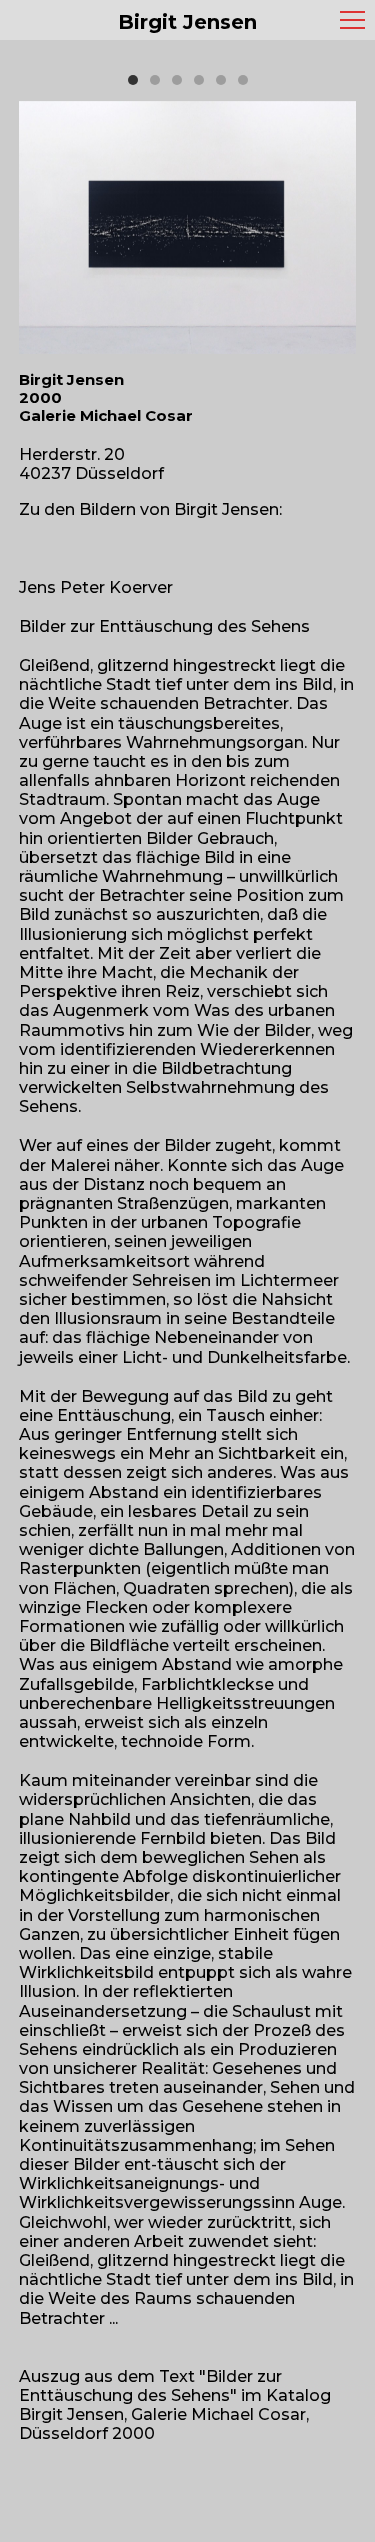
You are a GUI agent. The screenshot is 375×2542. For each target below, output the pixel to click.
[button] (133, 80)
